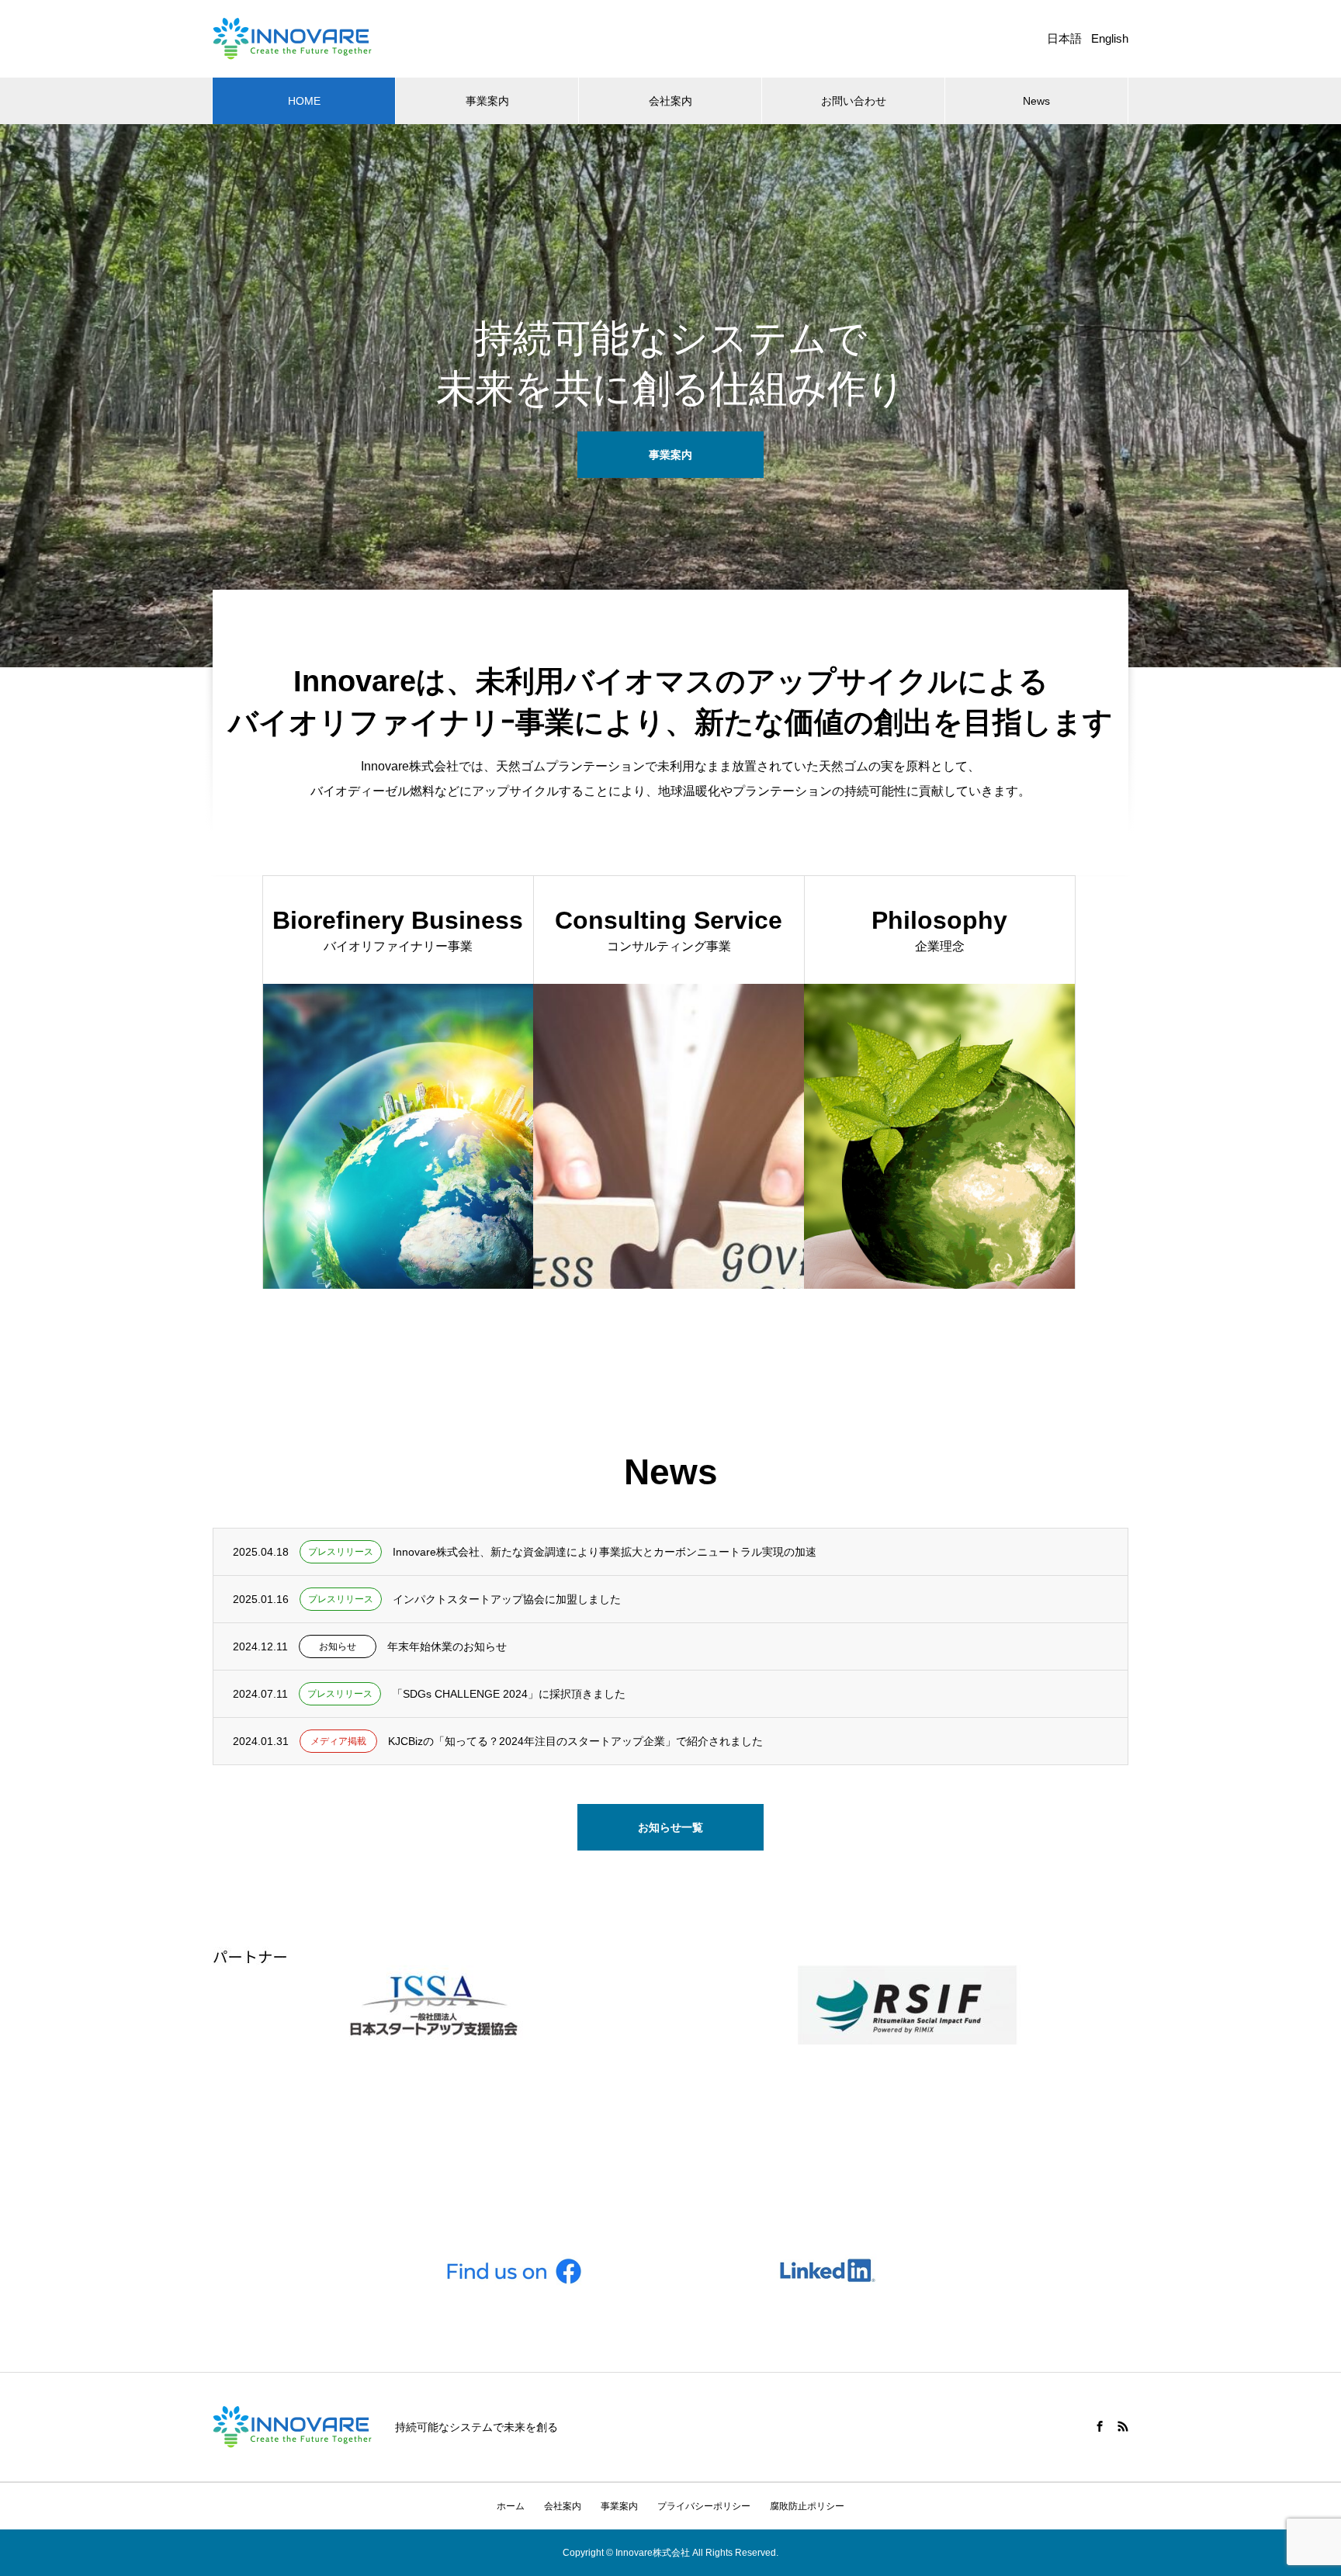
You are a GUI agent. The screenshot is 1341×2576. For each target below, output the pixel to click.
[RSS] (1123, 2426)
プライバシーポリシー (704, 2506)
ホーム (511, 2506)
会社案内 (670, 101)
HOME (304, 101)
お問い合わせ (854, 101)
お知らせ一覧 (670, 1827)
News (1036, 101)
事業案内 (487, 101)
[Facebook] (1100, 2426)
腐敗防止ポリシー (807, 2506)
